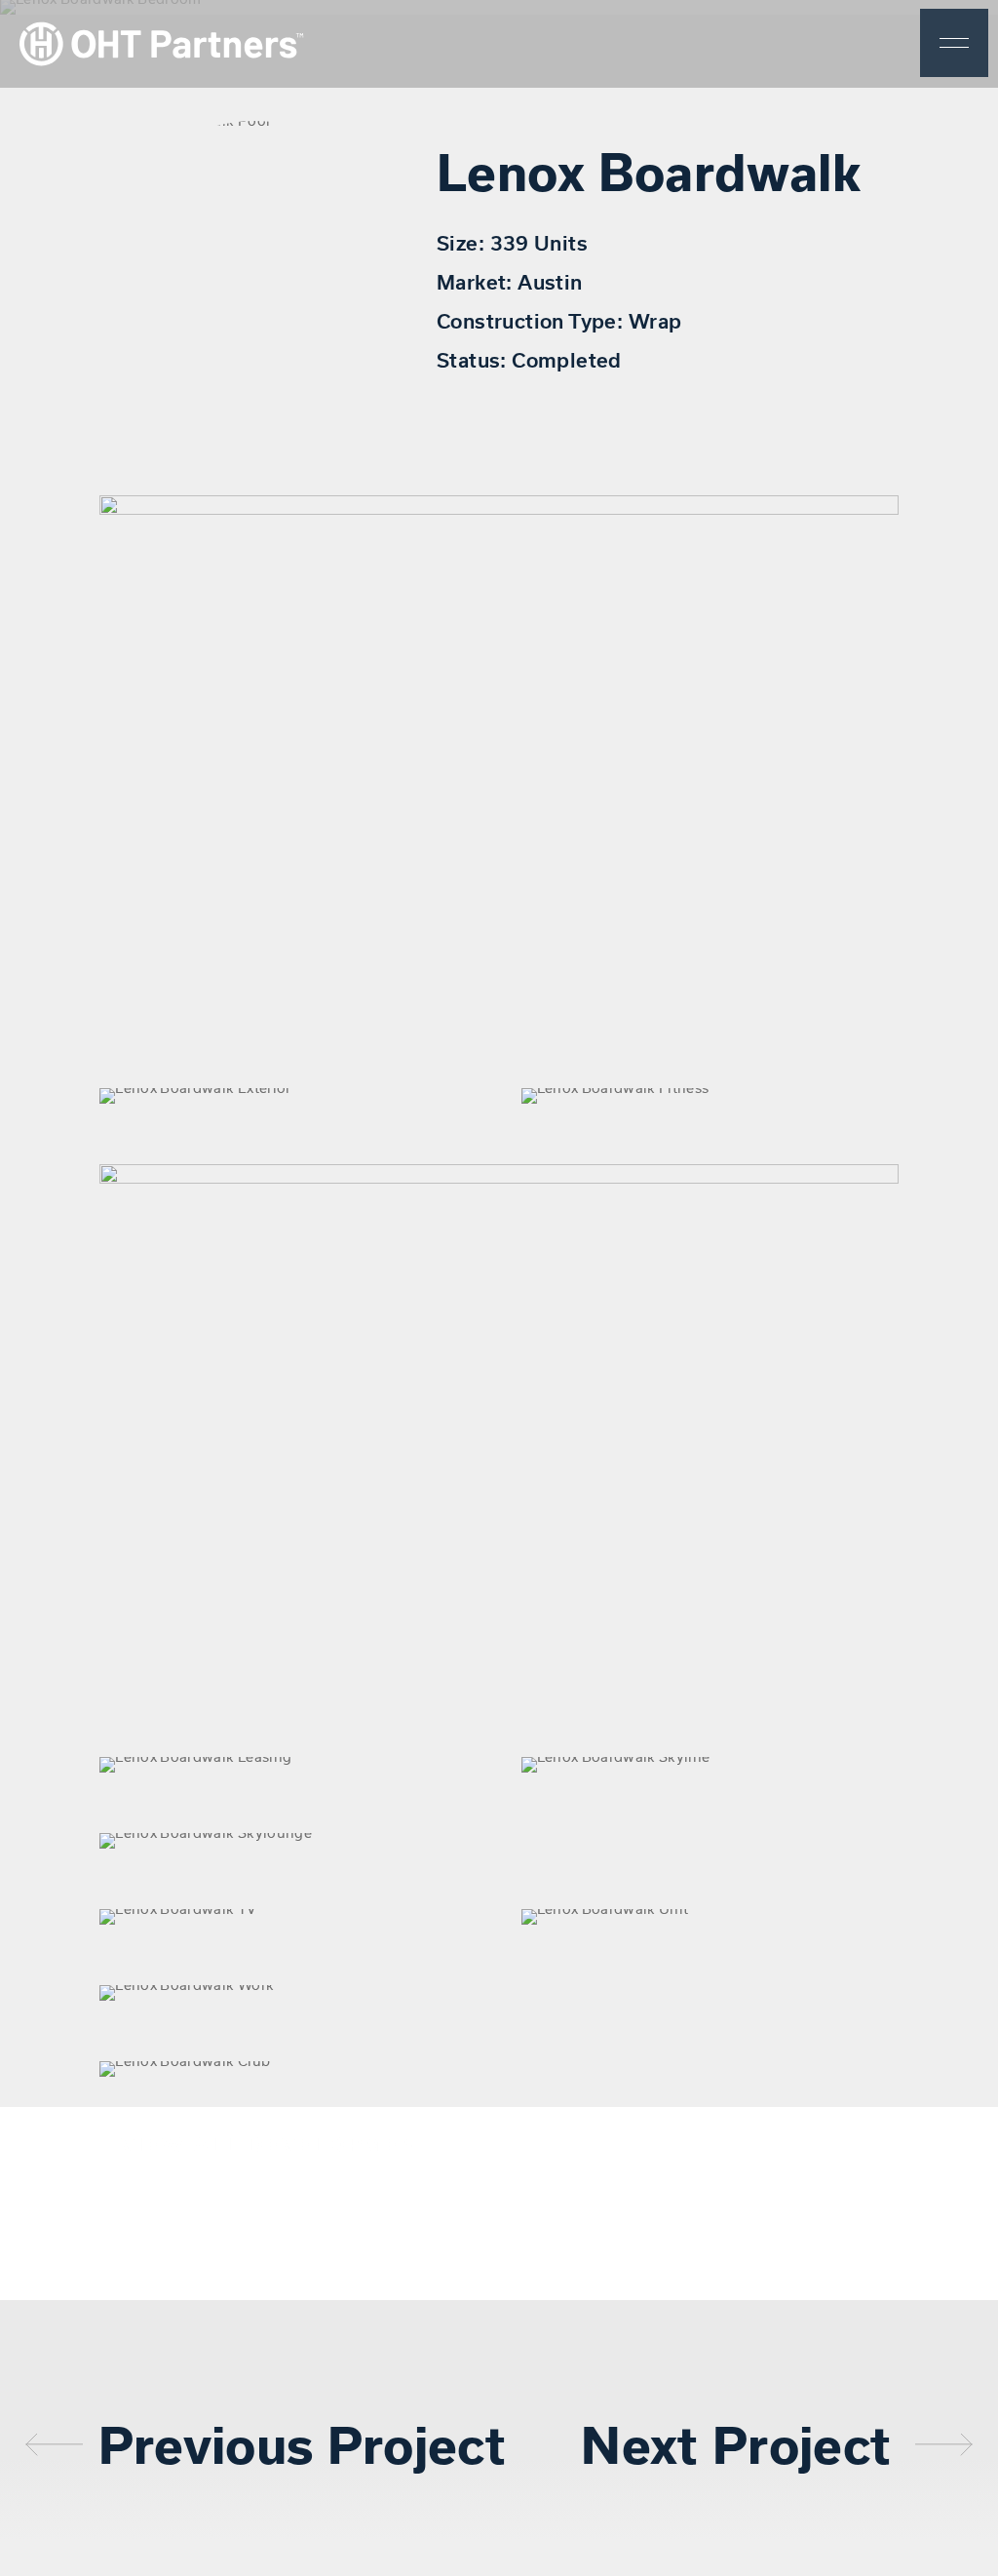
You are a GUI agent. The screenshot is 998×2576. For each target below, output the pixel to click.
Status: (474, 359)
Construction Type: (533, 320)
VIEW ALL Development (278, 2144)
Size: (463, 242)
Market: (477, 281)
